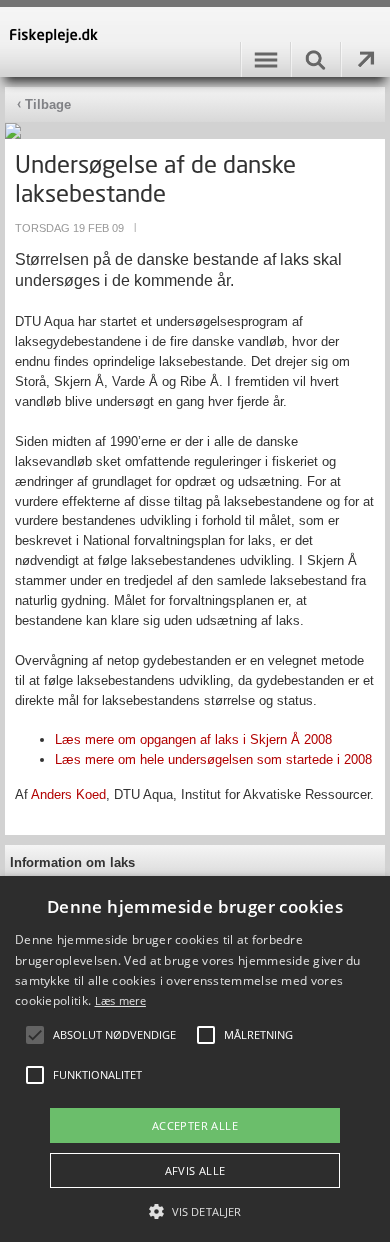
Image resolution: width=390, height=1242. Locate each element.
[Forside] (195, 42)
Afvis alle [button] (195, 1170)
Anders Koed (68, 794)
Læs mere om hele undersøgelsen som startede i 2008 (213, 759)
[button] (195, 1210)
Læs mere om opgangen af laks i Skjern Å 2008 (193, 739)
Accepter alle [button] (195, 1125)
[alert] (195, 1059)
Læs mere (120, 1000)
